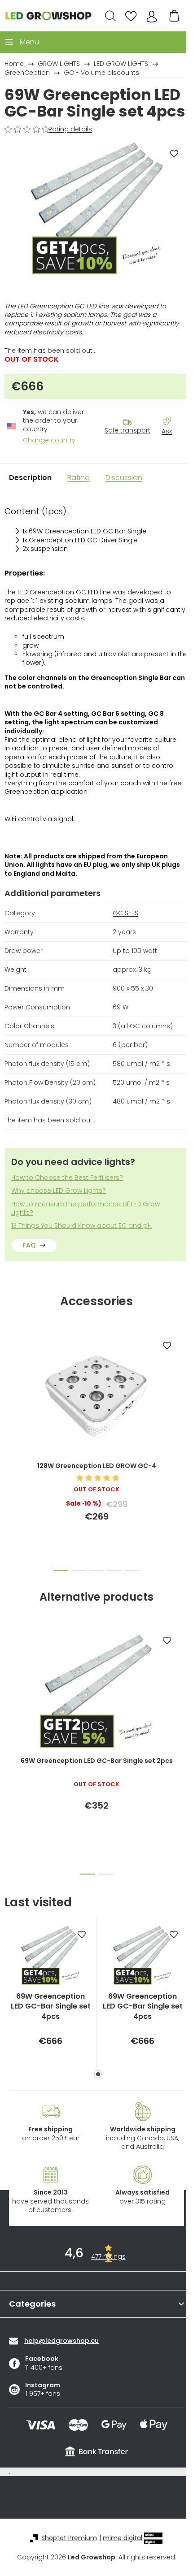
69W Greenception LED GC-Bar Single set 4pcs (51, 2007)
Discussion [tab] (124, 478)
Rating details (70, 129)
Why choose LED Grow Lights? (59, 1191)
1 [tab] (98, 2074)
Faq (29, 1245)
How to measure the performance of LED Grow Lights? (86, 1208)
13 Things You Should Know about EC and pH (81, 1226)
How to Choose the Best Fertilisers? (67, 1178)
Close (171, 447)
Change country (49, 440)
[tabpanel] (50, 1994)
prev (9, 1383)
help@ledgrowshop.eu (61, 2341)
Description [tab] (30, 478)
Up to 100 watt (135, 951)
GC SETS (125, 913)
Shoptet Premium (69, 2538)
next (184, 1383)
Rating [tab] (79, 478)
